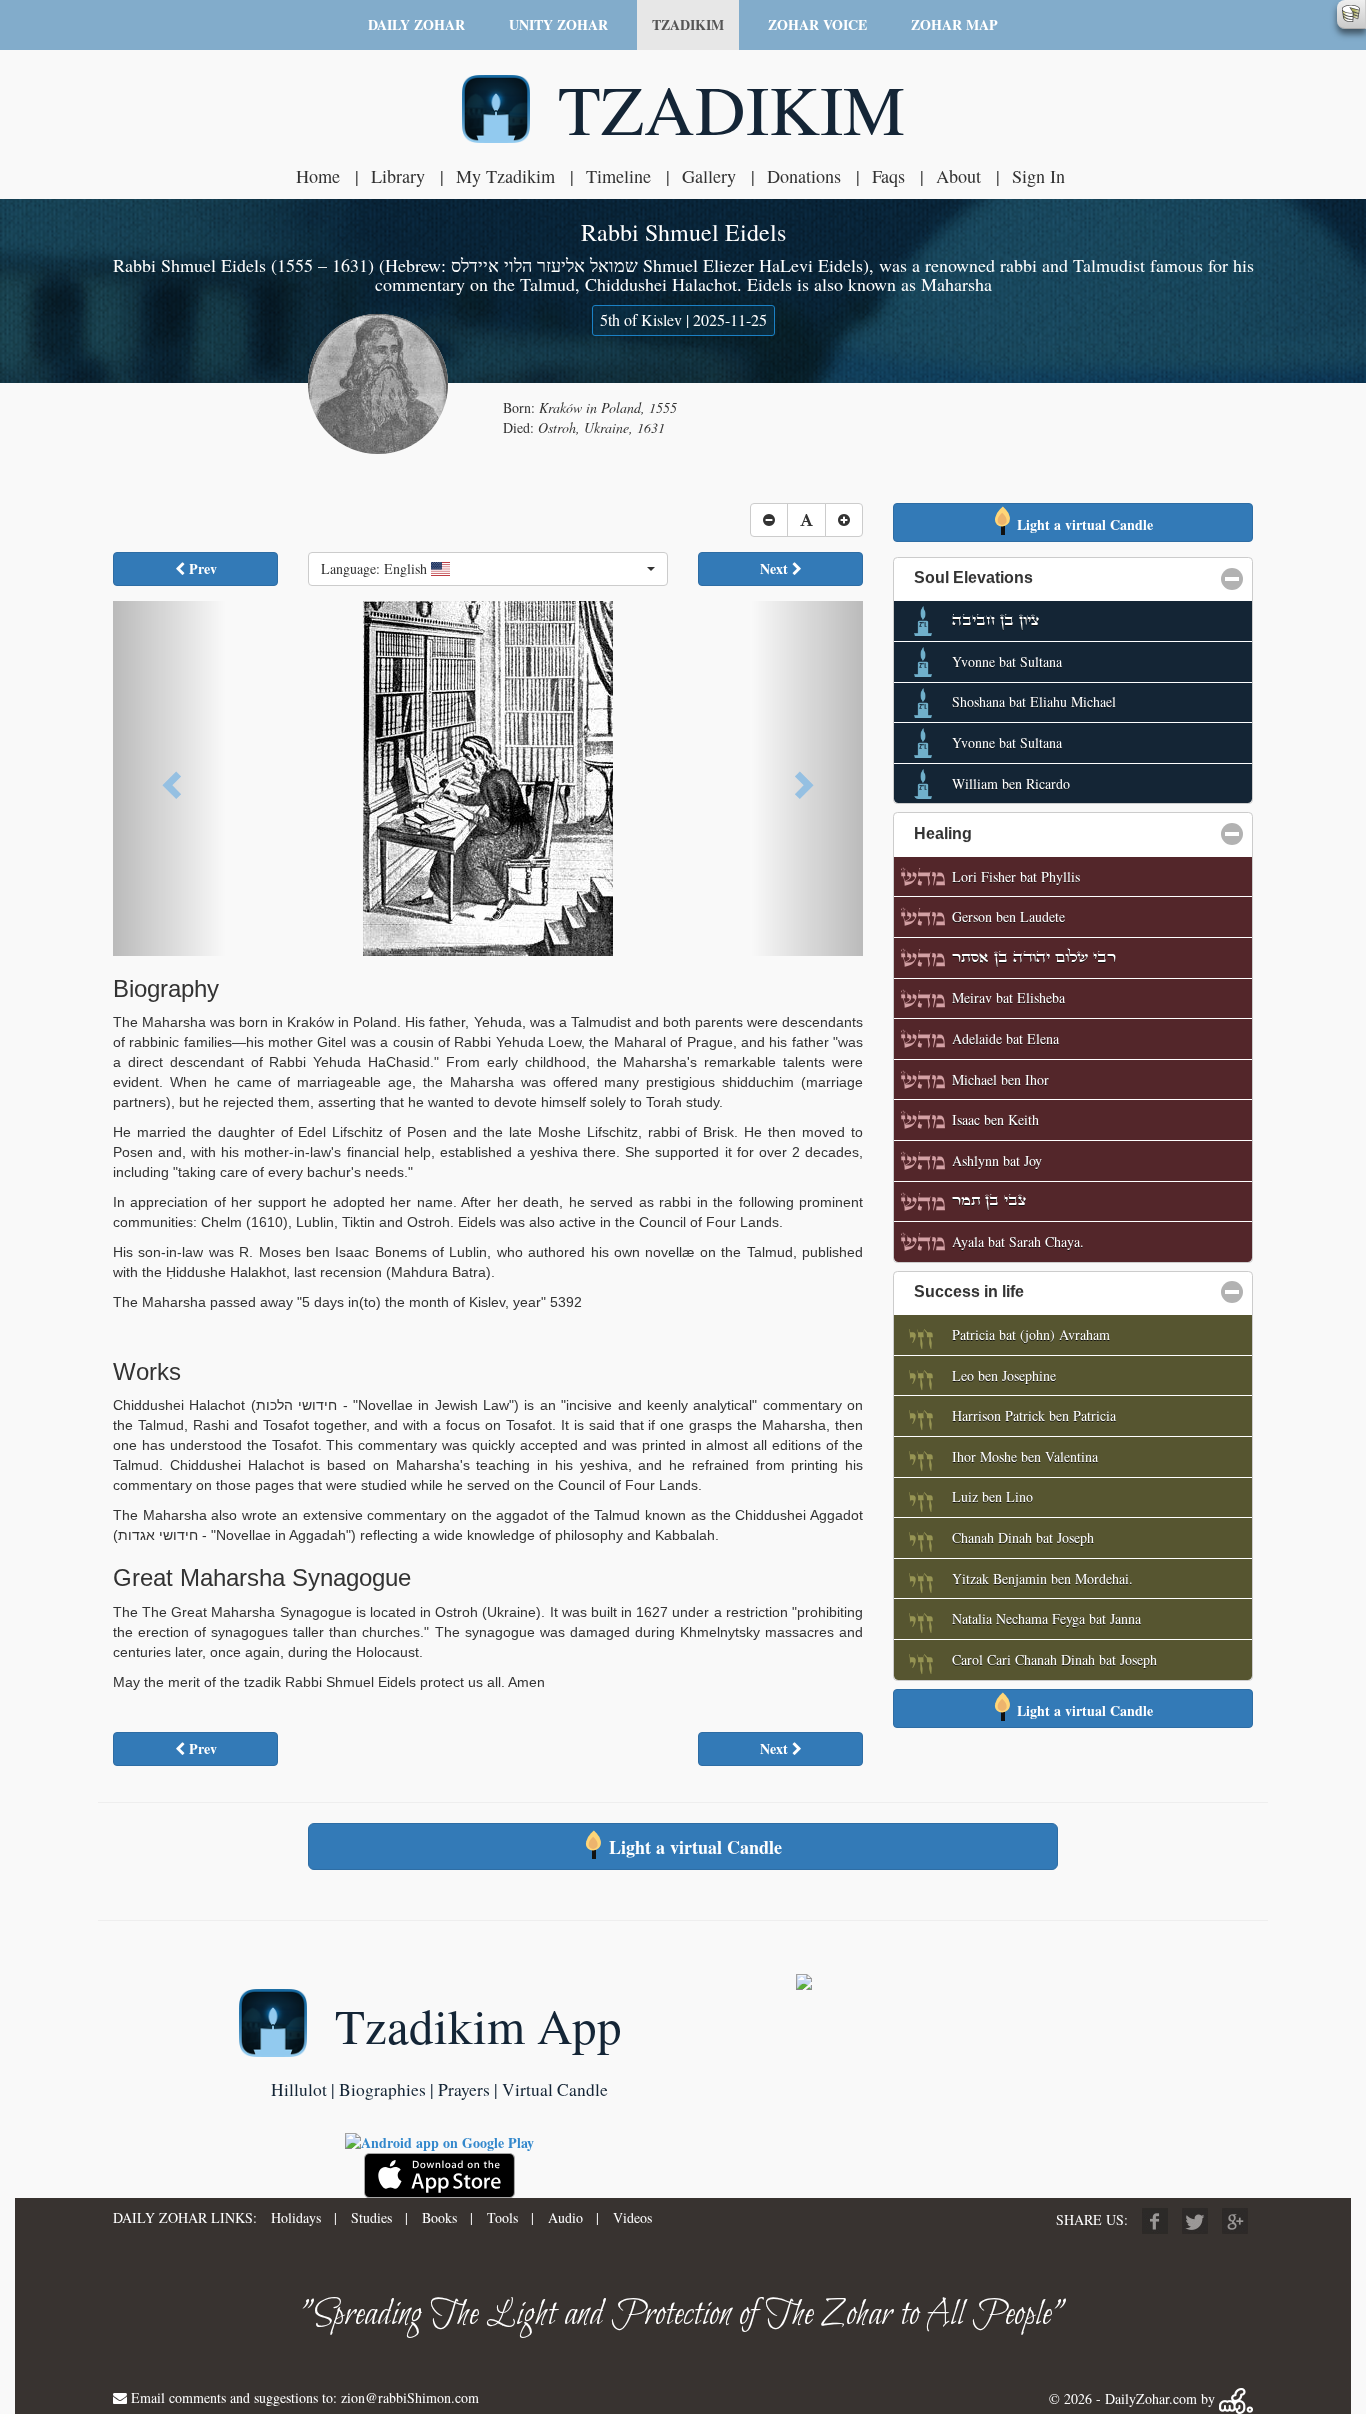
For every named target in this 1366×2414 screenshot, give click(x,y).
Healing (1039, 833)
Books (439, 2217)
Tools (502, 2217)
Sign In (1038, 176)
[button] (488, 569)
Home (318, 176)
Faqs (888, 176)
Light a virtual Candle (1083, 524)
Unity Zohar (558, 24)
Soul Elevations (1070, 577)
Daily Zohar (416, 24)
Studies (371, 2217)
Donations (804, 176)
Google (1235, 2221)
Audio (565, 2217)
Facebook (1155, 2221)
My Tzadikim (505, 176)
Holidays (296, 2217)
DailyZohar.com (1151, 2398)
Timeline (618, 176)
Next (776, 568)
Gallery (709, 176)
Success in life (1065, 1291)
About (958, 176)
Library (398, 176)
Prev (201, 568)
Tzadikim (688, 24)
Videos (632, 2217)
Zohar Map (954, 24)
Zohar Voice (817, 24)
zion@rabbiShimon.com (410, 2397)
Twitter (1195, 2221)
